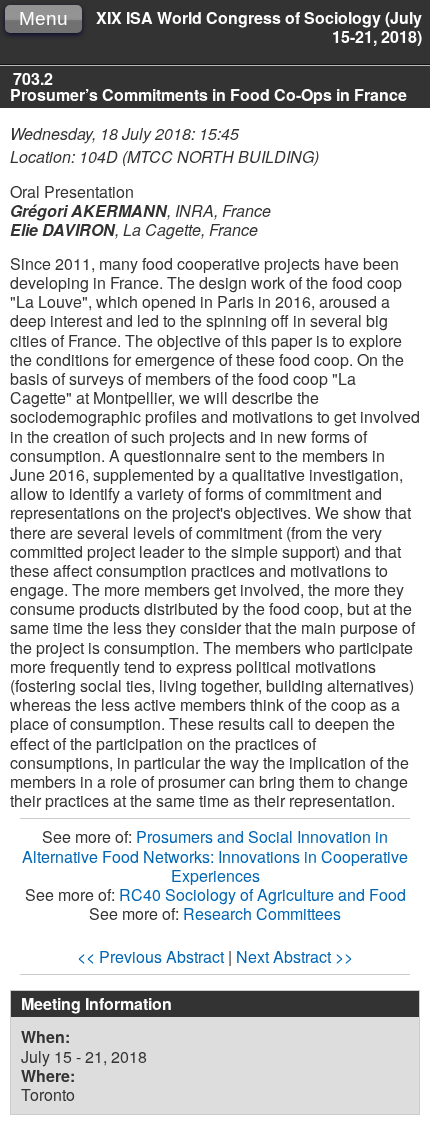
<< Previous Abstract (150, 956)
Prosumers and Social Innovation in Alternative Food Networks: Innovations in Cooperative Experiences (215, 855)
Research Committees (262, 913)
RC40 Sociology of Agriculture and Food (262, 894)
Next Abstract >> (294, 956)
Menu (43, 18)
